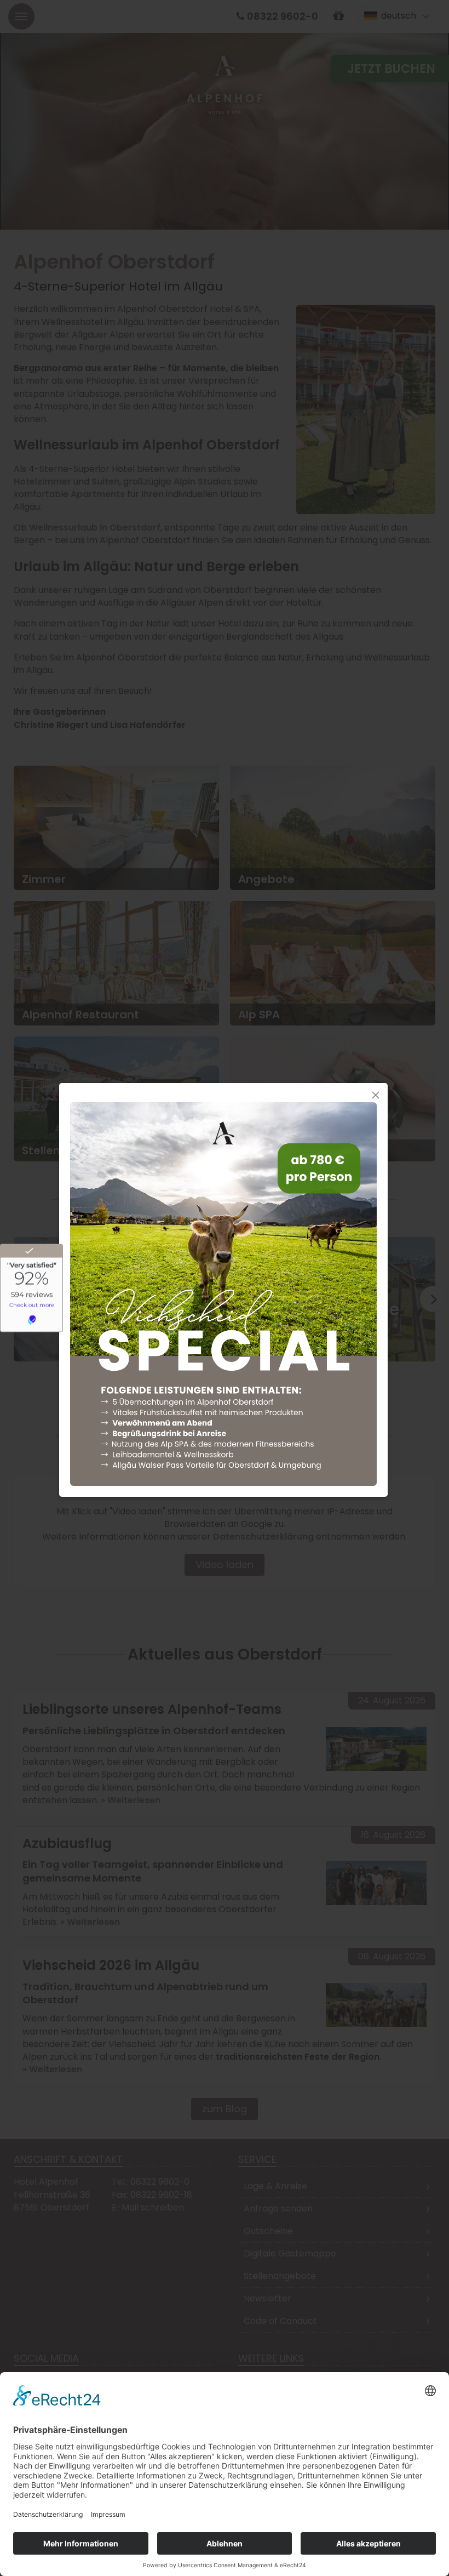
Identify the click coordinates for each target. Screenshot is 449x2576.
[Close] (376, 1095)
